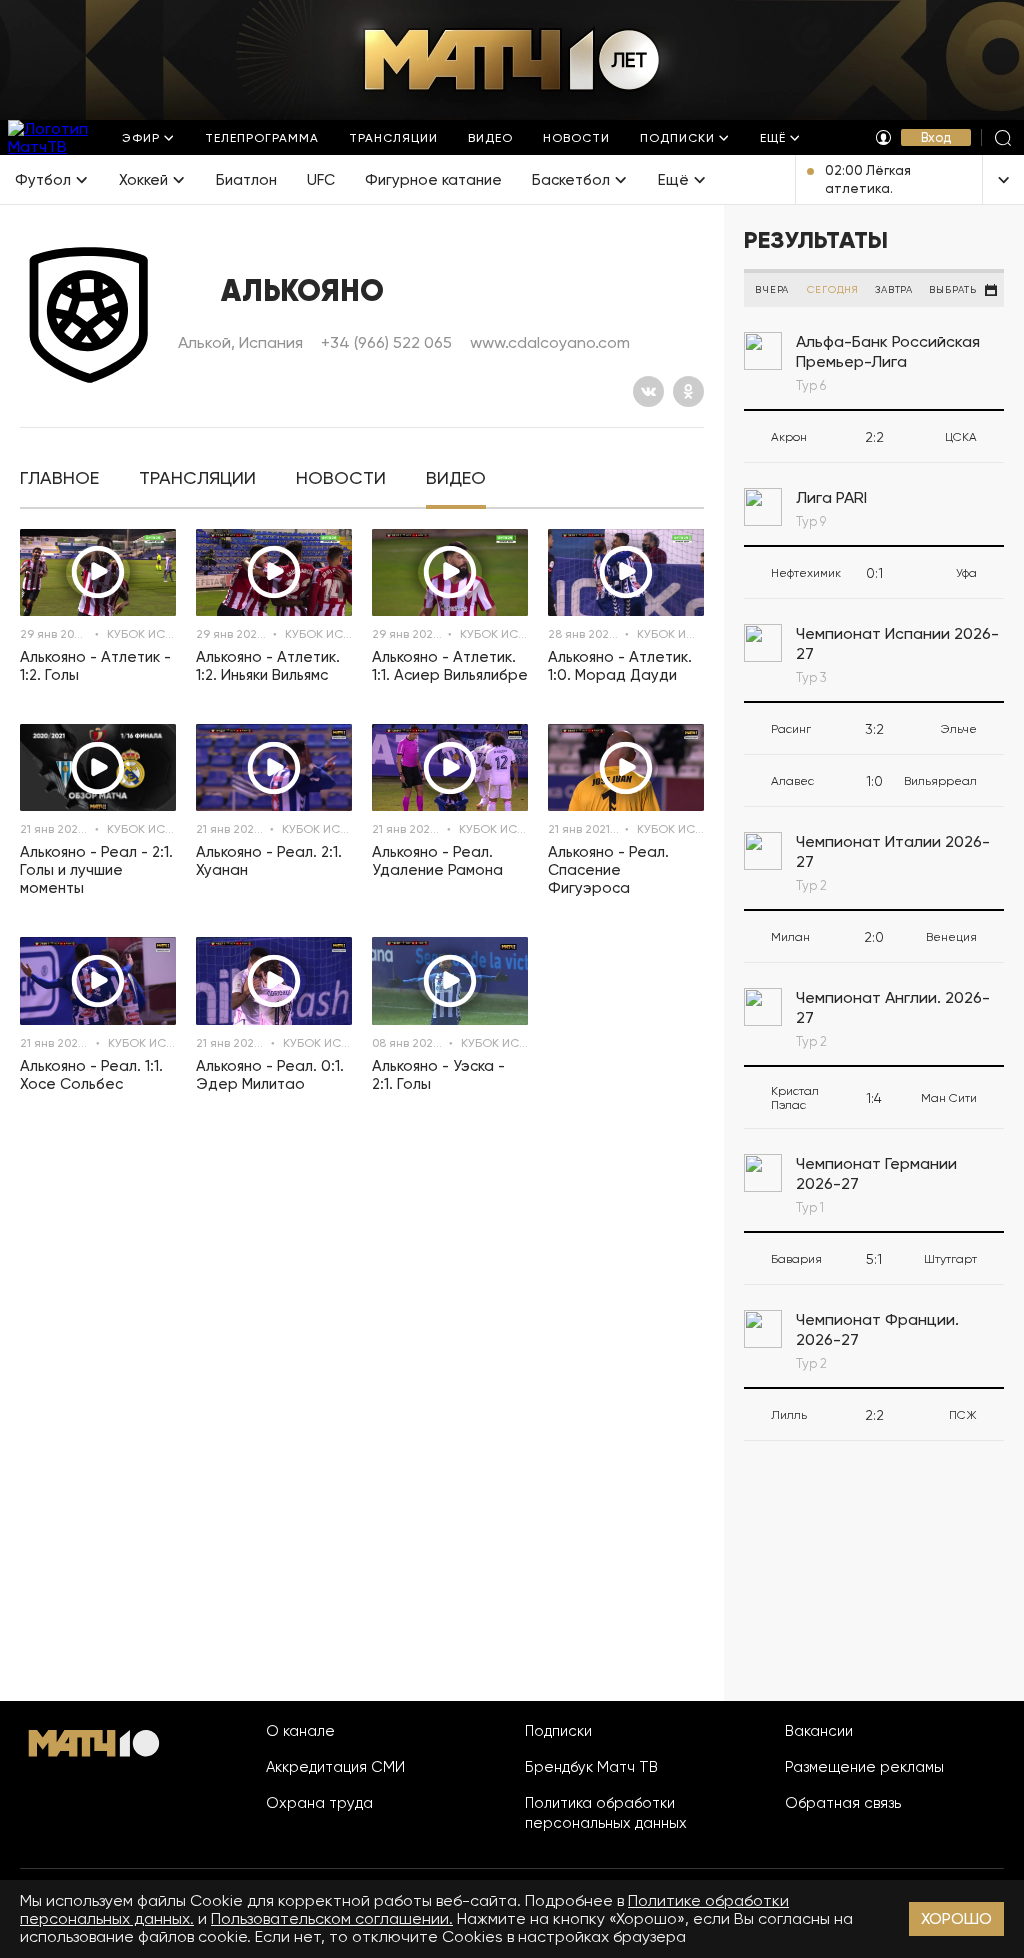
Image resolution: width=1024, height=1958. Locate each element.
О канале (300, 1731)
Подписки (558, 1731)
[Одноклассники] (688, 391)
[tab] (59, 478)
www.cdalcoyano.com (550, 342)
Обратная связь (843, 1803)
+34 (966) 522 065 (386, 342)
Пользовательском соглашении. (332, 1918)
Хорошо (956, 1918)
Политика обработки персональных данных (606, 1813)
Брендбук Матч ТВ (591, 1767)
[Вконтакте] (648, 391)
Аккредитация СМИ (335, 1767)
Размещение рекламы (864, 1767)
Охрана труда (319, 1803)
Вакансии (819, 1731)
